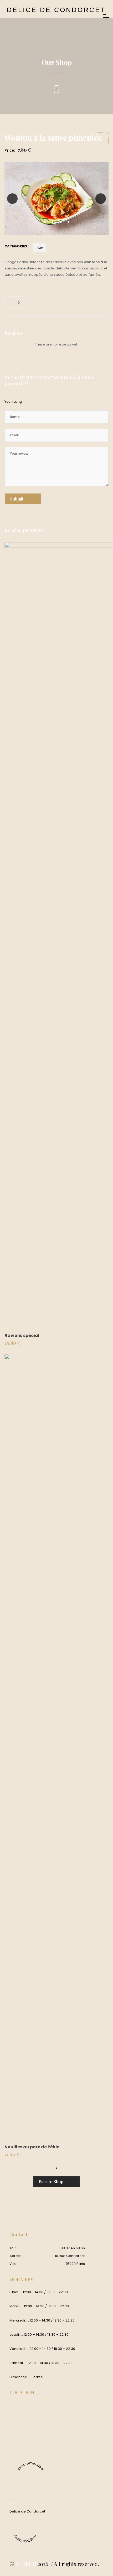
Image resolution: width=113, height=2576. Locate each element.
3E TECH (26, 2564)
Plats (40, 248)
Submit (17, 499)
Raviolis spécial (22, 1335)
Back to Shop (51, 2181)
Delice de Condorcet (27, 2511)
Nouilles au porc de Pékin (32, 2147)
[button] (45, 222)
